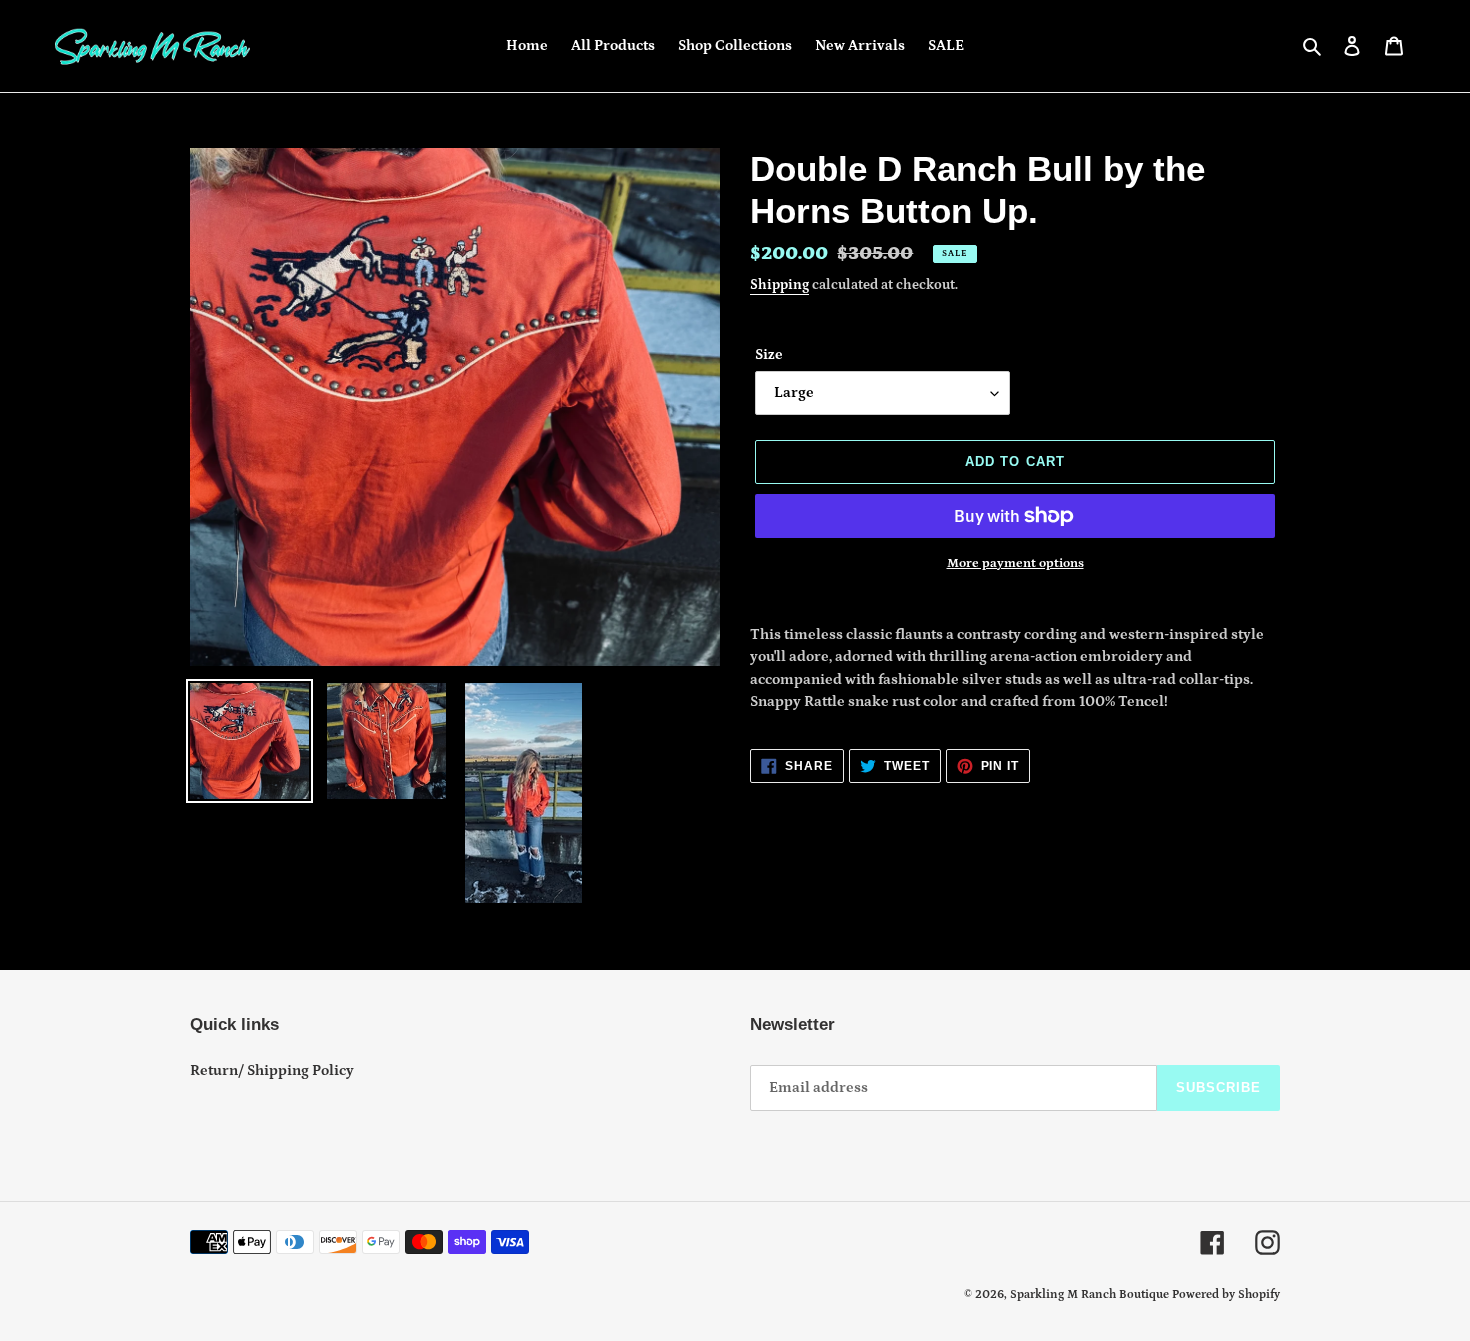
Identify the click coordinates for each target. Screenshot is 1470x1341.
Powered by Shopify (1226, 1294)
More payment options (1015, 563)
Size (769, 354)
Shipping (779, 285)
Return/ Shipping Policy (272, 1070)
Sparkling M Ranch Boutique (1091, 1294)
